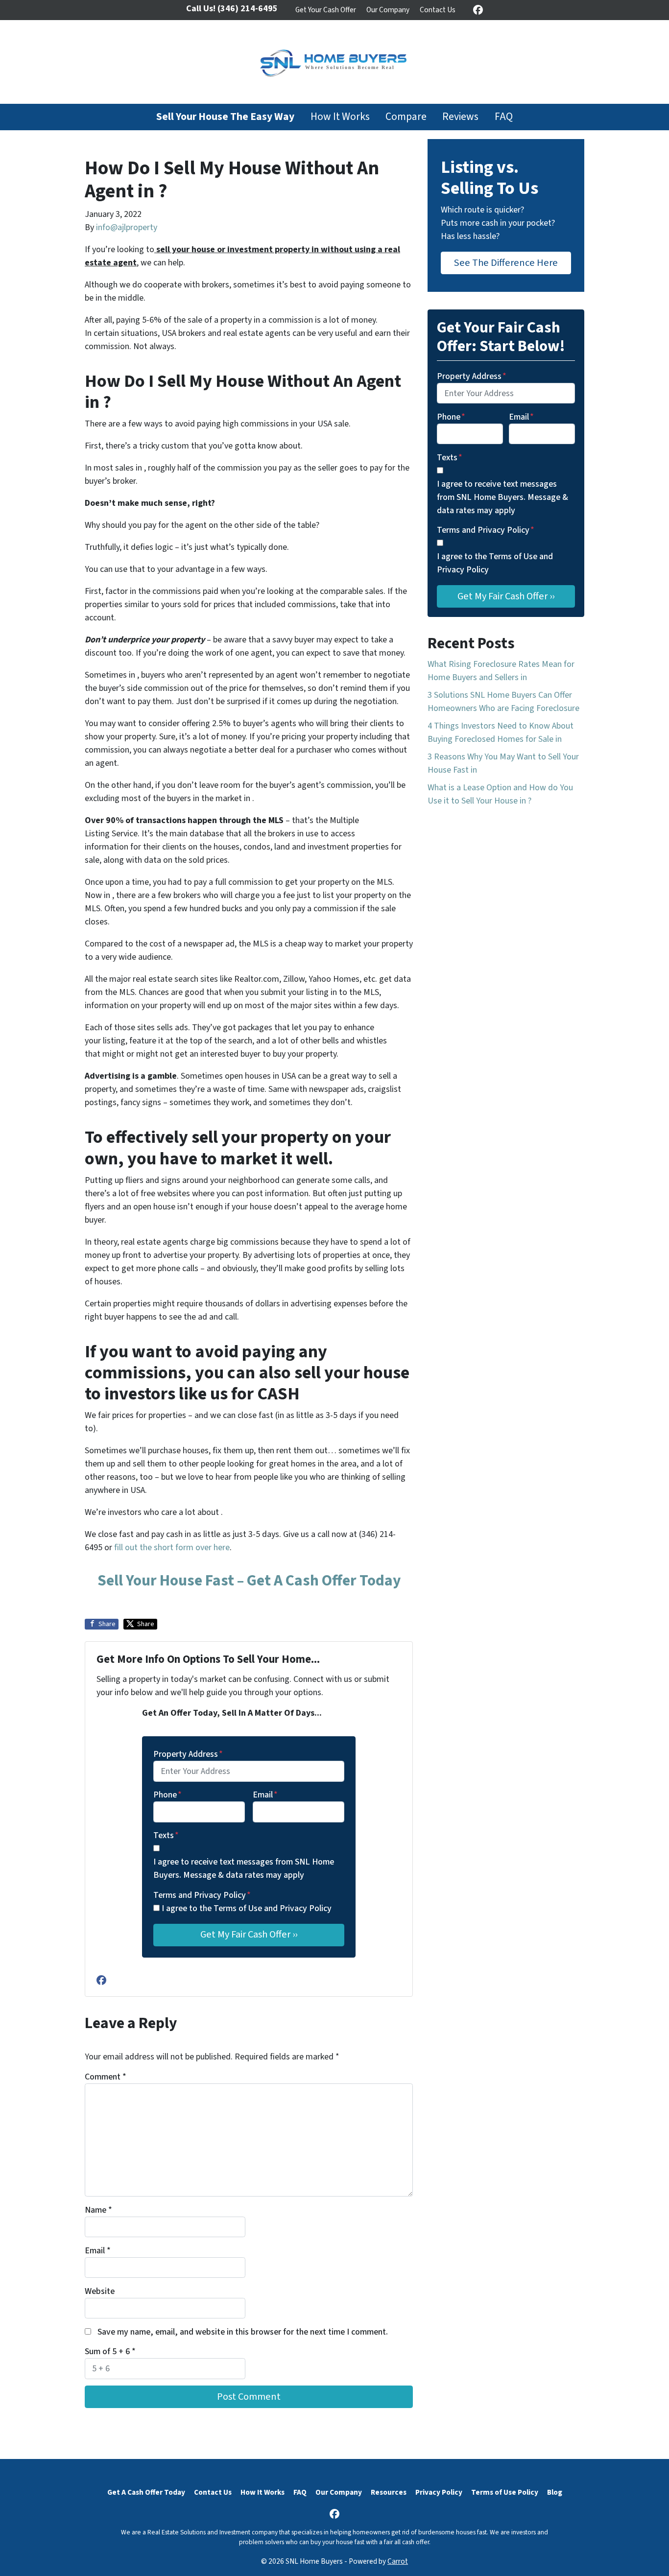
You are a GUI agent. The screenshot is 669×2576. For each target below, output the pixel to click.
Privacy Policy (439, 2492)
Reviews (460, 117)
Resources (389, 2492)
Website (100, 2291)
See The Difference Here (506, 263)
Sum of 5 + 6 (110, 2351)
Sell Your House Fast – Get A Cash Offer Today (249, 1581)
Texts (166, 1835)
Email (265, 1795)
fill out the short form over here (172, 1548)
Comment (106, 2077)
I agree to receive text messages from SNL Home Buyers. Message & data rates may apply (244, 1868)
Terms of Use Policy (505, 2492)
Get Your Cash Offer (326, 10)
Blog (555, 2492)
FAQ (504, 117)
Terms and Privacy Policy (202, 1895)
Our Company (388, 10)
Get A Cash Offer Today (146, 2492)
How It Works (340, 117)
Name (98, 2210)
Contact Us (438, 10)
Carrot (398, 2561)
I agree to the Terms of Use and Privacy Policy (247, 1908)
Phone (167, 1795)
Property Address (188, 1754)
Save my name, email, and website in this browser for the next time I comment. (243, 2332)
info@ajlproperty (127, 227)
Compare (406, 117)
